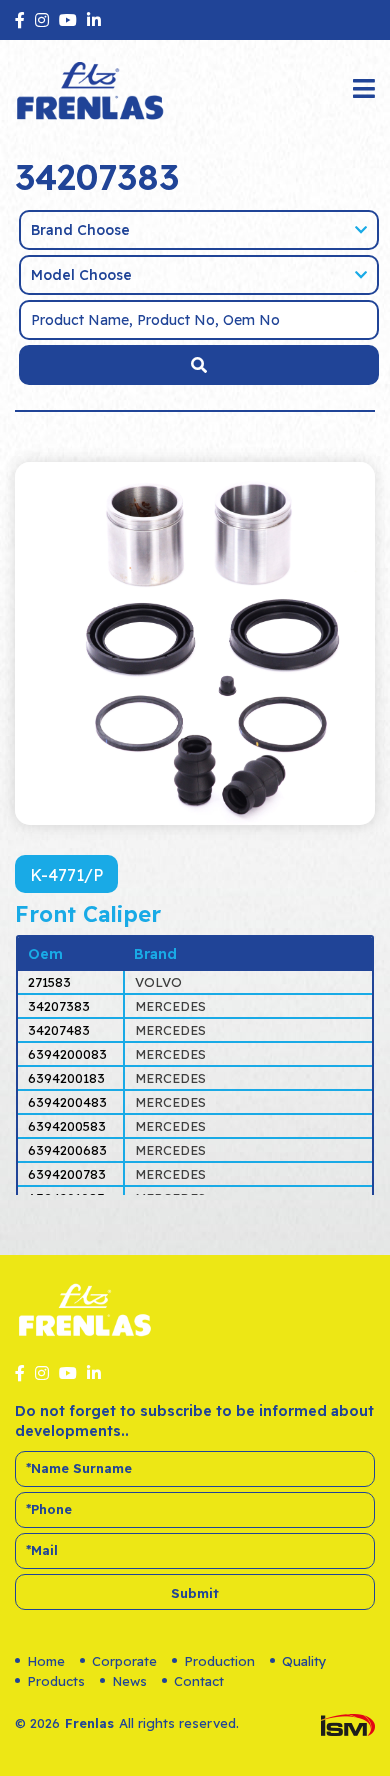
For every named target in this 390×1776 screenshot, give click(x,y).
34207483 (59, 1030)
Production (219, 1661)
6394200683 (67, 1150)
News (129, 1681)
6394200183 (66, 1078)
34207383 (59, 1006)
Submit (195, 1593)
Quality (304, 1661)
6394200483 (67, 1102)
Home (46, 1661)
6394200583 (67, 1126)
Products (56, 1681)
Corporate (124, 1661)
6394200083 (67, 1054)
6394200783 (67, 1174)
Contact (199, 1681)
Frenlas (89, 1723)
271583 (49, 982)
